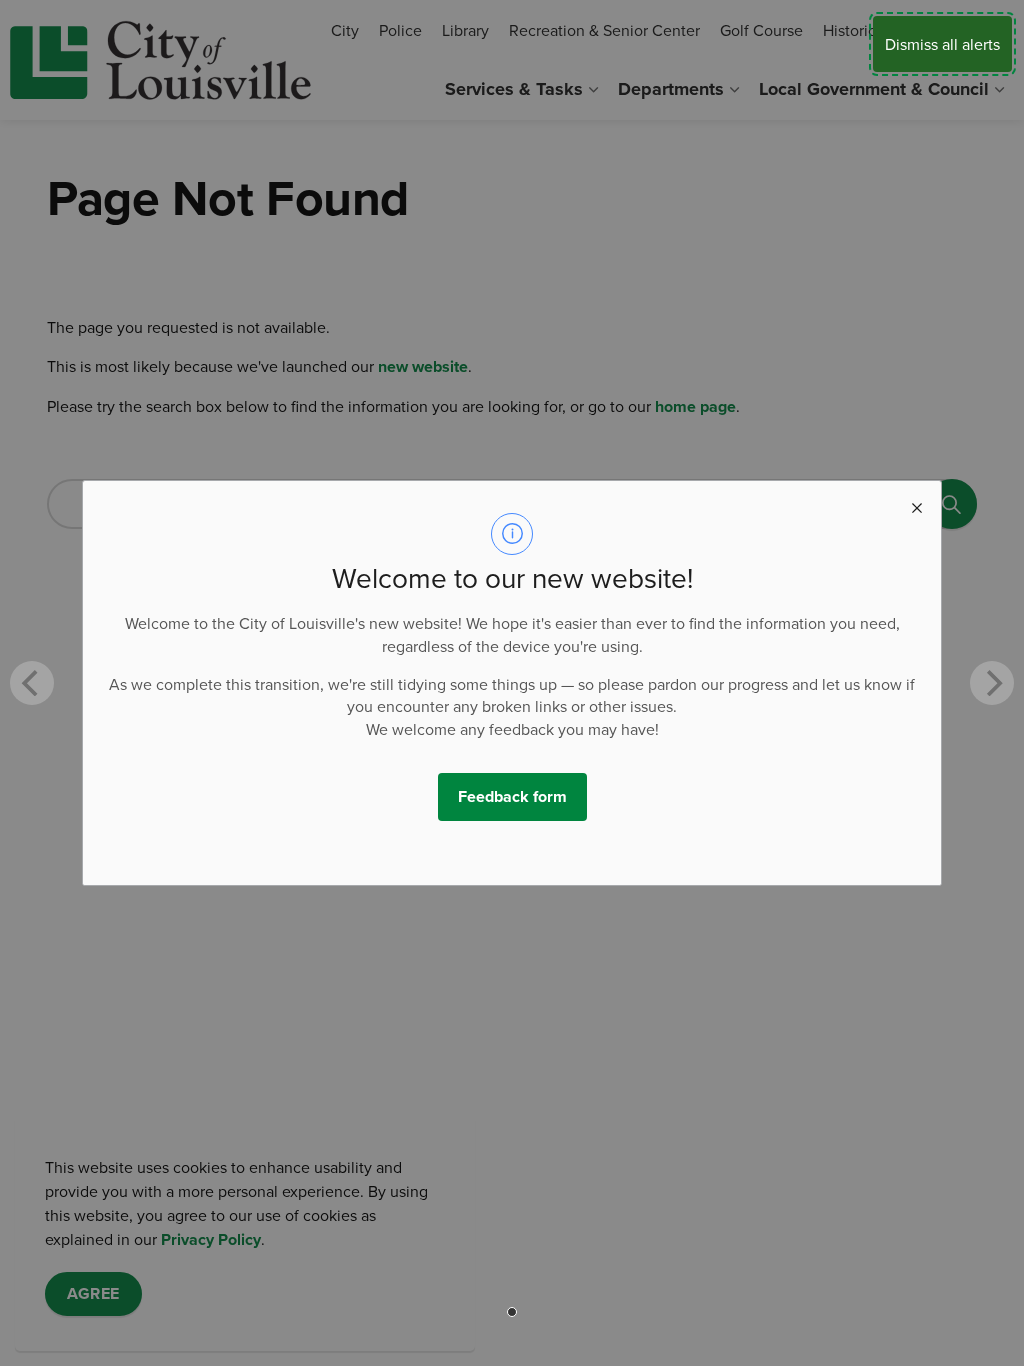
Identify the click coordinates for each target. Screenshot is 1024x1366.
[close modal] (917, 505)
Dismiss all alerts (942, 44)
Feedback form (512, 796)
